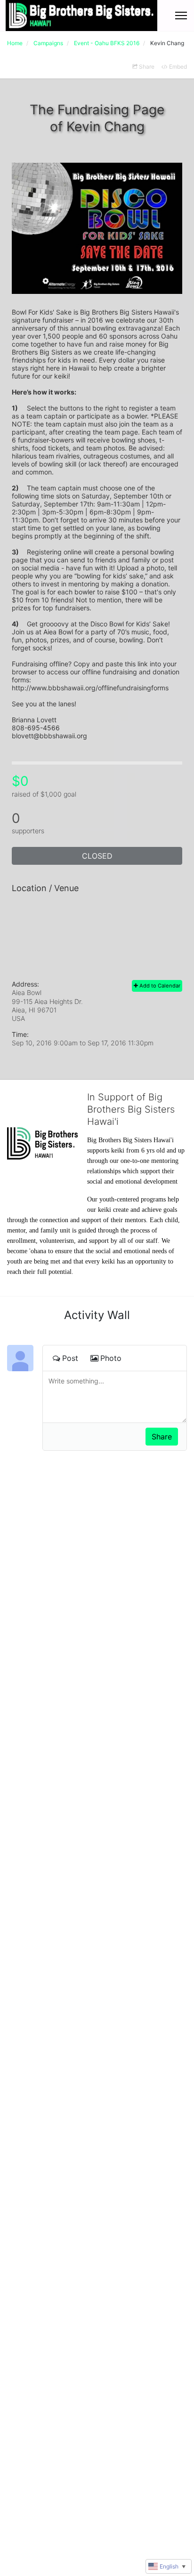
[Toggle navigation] (181, 16)
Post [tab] (70, 1358)
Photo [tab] (111, 1358)
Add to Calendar (159, 986)
